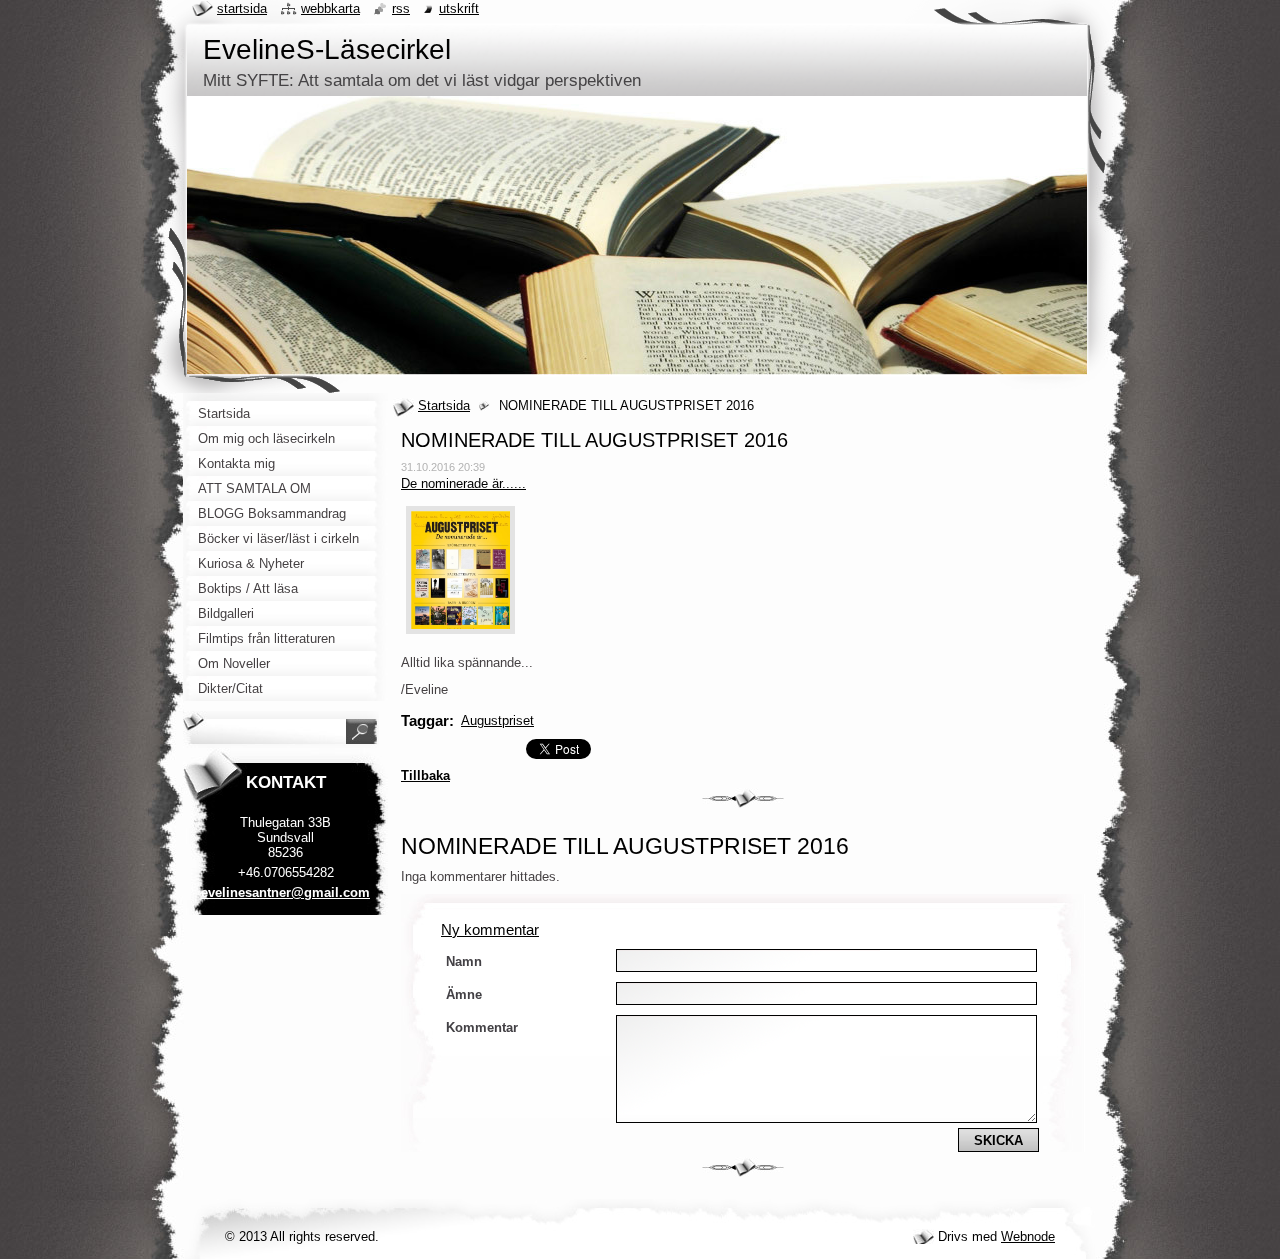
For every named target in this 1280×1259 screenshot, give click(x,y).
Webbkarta (330, 8)
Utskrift (459, 8)
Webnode (1028, 1236)
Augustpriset (497, 720)
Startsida (444, 405)
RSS (401, 8)
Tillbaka (425, 775)
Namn (464, 961)
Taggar (425, 720)
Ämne (464, 994)
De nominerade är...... (463, 483)
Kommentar (482, 1027)
